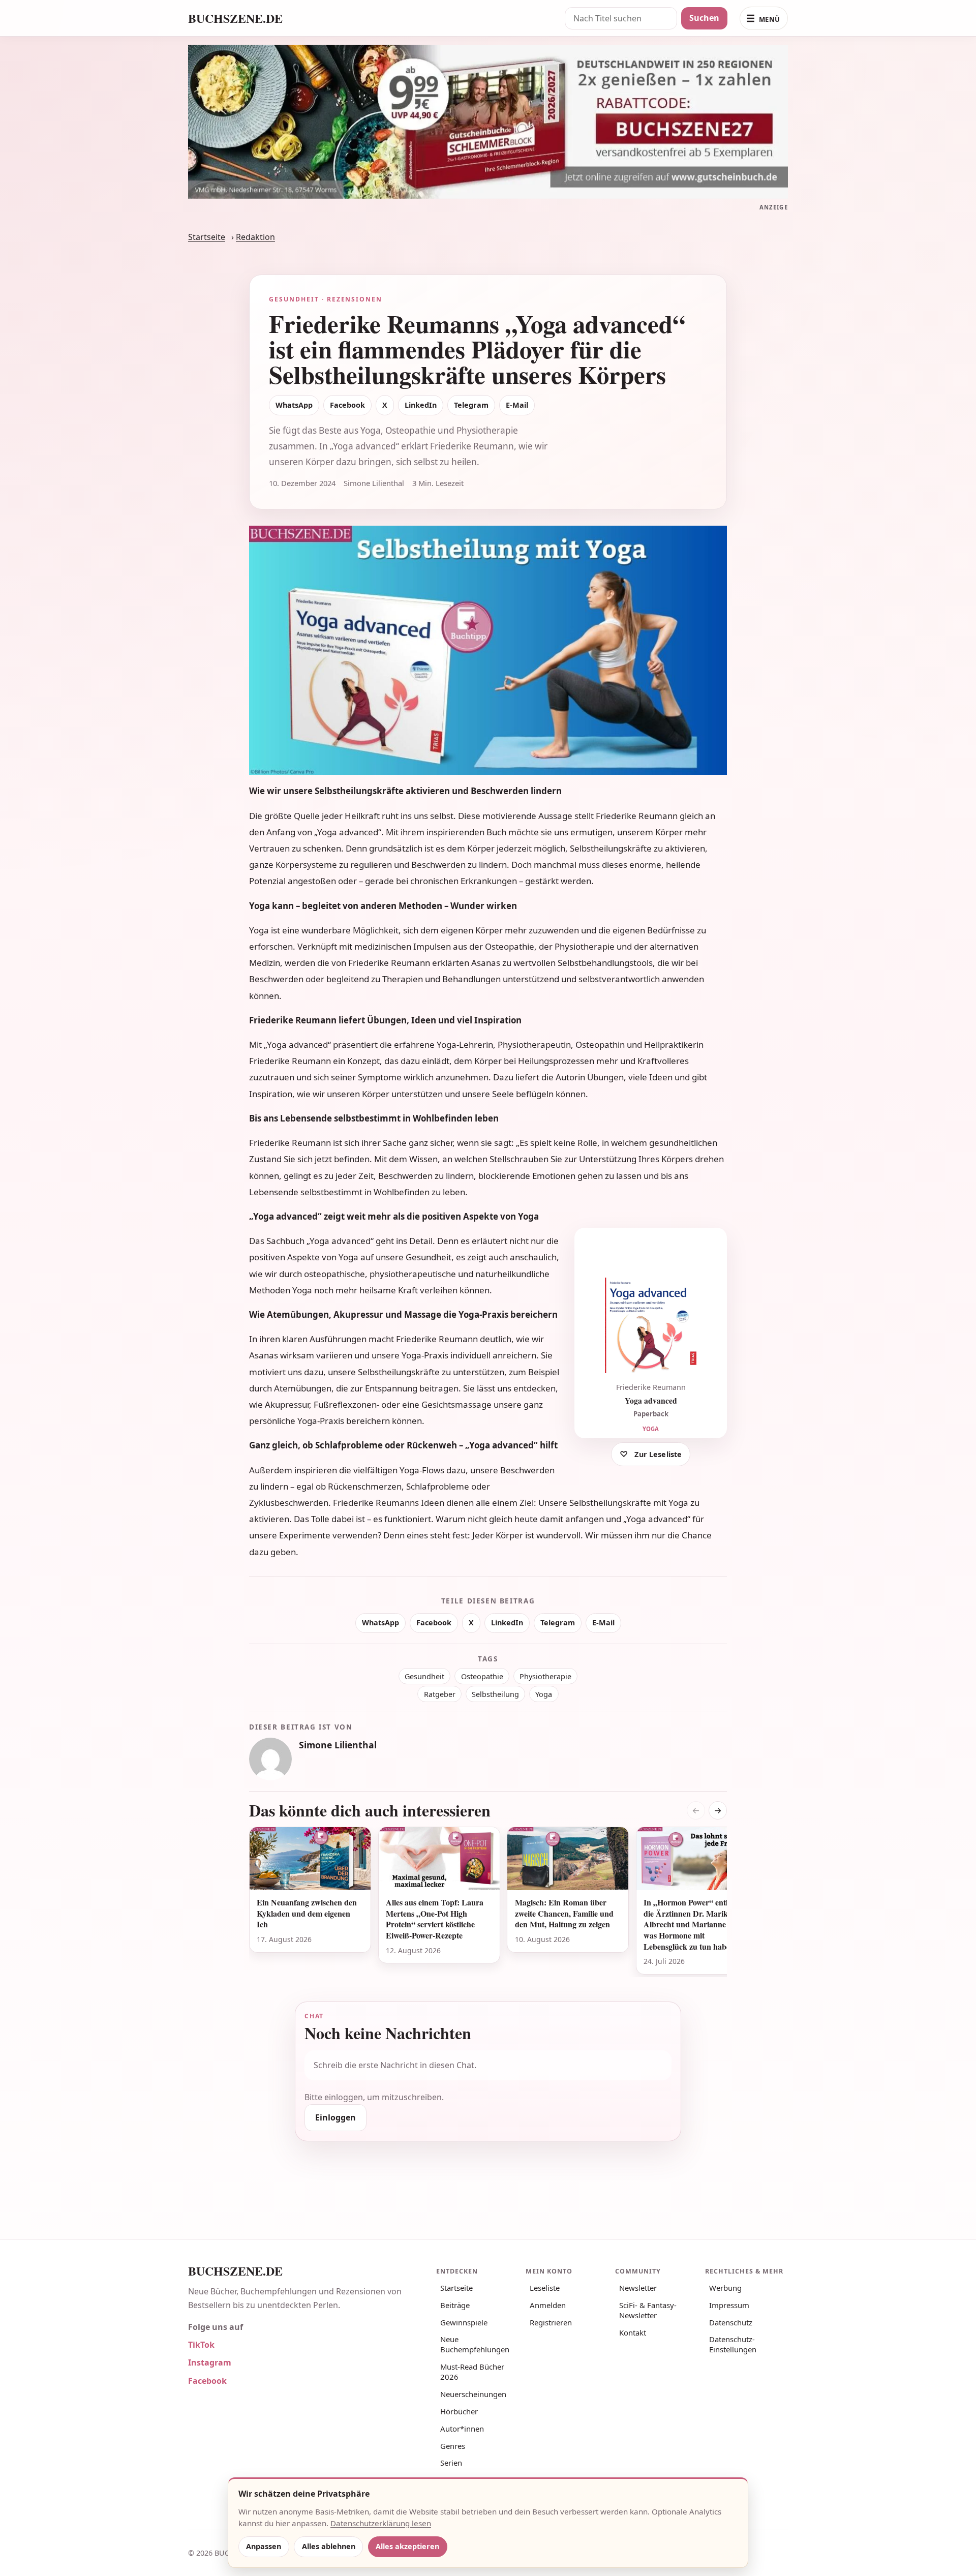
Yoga (544, 1694)
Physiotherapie (545, 1676)
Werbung (725, 2288)
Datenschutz (731, 2322)
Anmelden (548, 2305)
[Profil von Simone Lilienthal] (270, 1759)
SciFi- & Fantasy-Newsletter (648, 2310)
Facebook (347, 405)
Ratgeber (440, 1694)
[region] (488, 1902)
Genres (453, 2446)
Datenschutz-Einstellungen (733, 2344)
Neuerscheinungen (473, 2394)
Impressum (729, 2305)
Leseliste (545, 2288)
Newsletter (638, 2288)
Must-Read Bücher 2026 (472, 2372)
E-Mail (517, 405)
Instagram (210, 2362)
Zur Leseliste (658, 1454)
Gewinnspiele (464, 2322)
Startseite (207, 237)
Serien (451, 2463)
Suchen (704, 18)
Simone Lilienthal (338, 1745)
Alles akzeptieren (407, 2546)
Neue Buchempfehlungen (475, 2344)
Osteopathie (482, 1676)
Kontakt (633, 2332)
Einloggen (335, 2117)
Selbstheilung (495, 1694)
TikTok (201, 2345)
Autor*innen (462, 2429)
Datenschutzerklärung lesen (381, 2523)
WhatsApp (294, 405)
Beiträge (455, 2305)
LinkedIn (421, 405)
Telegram (471, 405)
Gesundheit (424, 1676)
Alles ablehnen (329, 2546)
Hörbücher (459, 2411)
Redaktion (255, 237)
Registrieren (551, 2322)
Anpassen (264, 2546)
